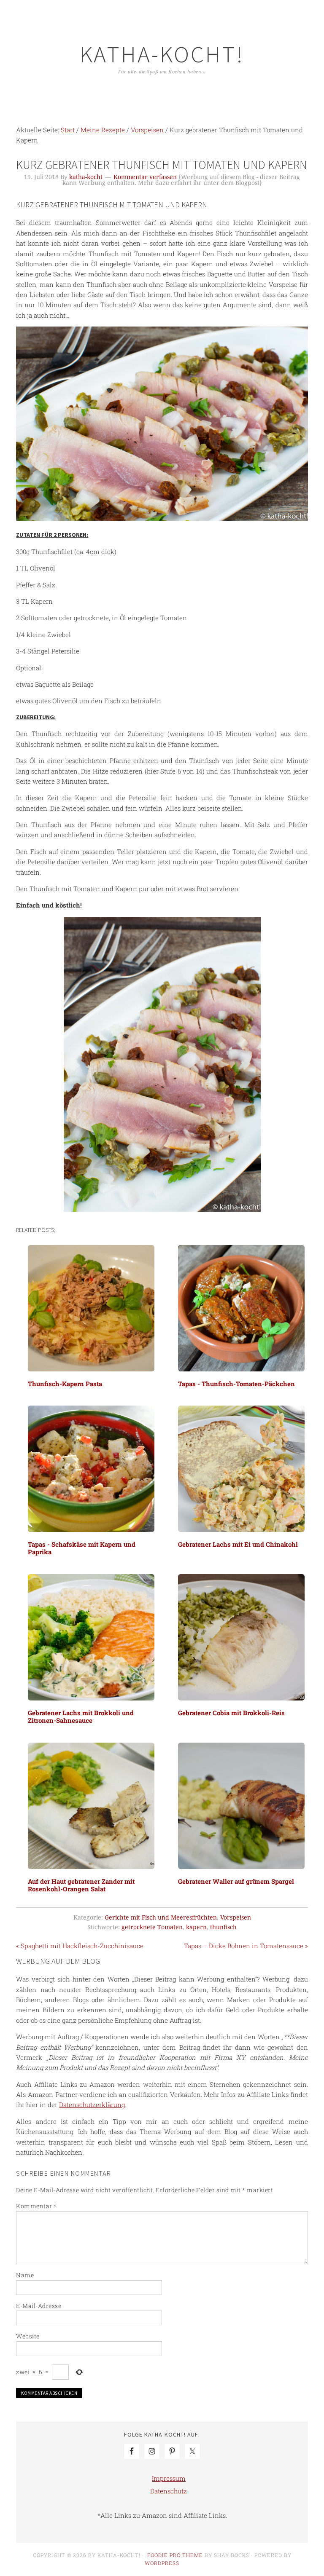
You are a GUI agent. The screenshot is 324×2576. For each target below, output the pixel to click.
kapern (196, 1927)
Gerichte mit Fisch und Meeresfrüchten (161, 1917)
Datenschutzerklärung (92, 2105)
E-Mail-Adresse (39, 2306)
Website (28, 2336)
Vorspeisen (236, 1917)
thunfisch (223, 1927)
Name (25, 2275)
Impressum (169, 2478)
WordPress (162, 2563)
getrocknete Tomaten (152, 1927)
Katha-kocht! (162, 54)
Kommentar (36, 2206)
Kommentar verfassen (145, 177)
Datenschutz (169, 2491)
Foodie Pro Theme (175, 2555)
